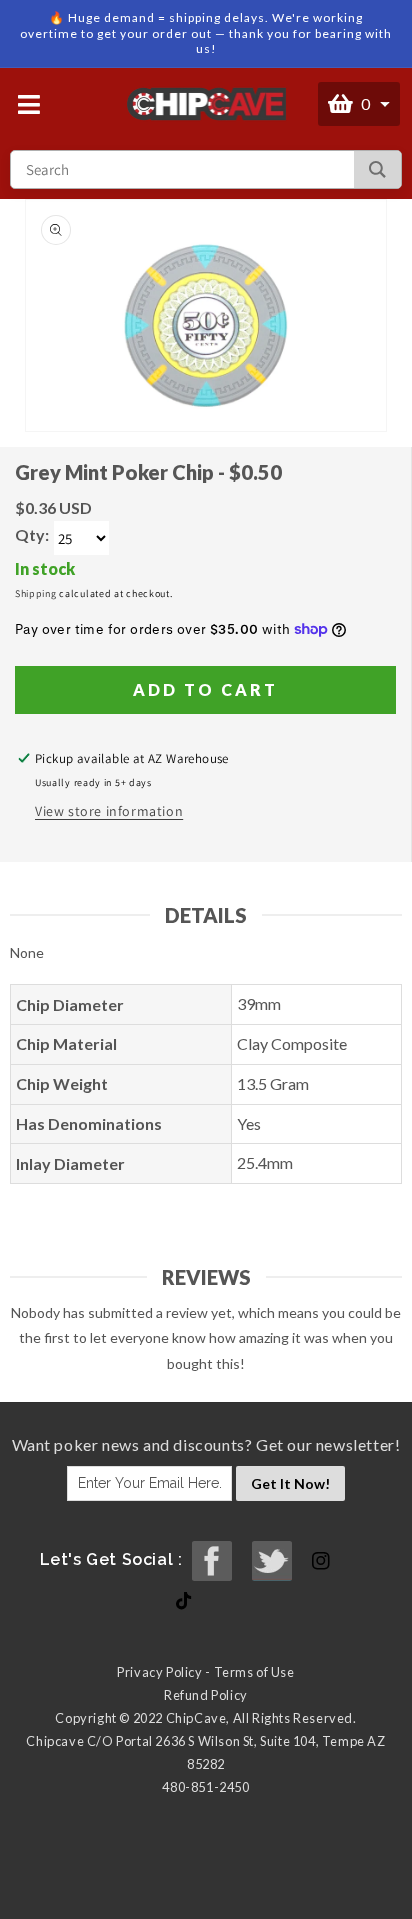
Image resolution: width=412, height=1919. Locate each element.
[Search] (377, 169)
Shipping (36, 593)
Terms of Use (254, 1672)
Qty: (32, 534)
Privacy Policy (159, 1672)
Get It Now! (290, 1483)
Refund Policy (206, 1695)
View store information (109, 811)
